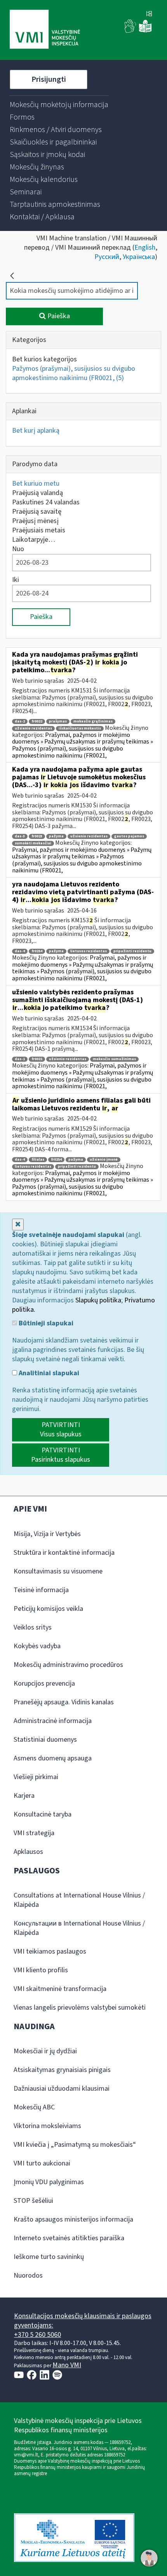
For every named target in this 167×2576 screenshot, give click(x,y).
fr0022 (37, 722)
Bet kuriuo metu (36, 484)
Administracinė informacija (53, 1721)
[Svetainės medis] (149, 14)
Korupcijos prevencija (44, 1684)
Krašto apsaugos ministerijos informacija (73, 2219)
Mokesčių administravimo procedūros (68, 1665)
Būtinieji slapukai (45, 1323)
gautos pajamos (129, 836)
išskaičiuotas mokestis (80, 729)
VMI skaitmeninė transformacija (60, 1989)
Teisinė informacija (41, 1590)
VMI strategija (34, 1833)
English (145, 248)
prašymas (58, 722)
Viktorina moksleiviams (47, 2126)
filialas (38, 1160)
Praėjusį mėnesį (35, 521)
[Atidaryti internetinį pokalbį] (149, 2558)
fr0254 (37, 951)
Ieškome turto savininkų (49, 2257)
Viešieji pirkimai (36, 1777)
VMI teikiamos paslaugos (50, 1951)
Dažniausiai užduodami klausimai (62, 2089)
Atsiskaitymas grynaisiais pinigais (62, 2070)
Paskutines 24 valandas (46, 502)
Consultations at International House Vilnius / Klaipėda (79, 1900)
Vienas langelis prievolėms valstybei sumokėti (80, 2008)
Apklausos (28, 1852)
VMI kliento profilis (41, 1970)
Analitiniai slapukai (48, 1373)
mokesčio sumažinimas (114, 1059)
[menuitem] (59, 105)
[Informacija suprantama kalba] (145, 31)
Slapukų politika (98, 1300)
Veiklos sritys (33, 1627)
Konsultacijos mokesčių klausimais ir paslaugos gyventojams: (83, 2321)
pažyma (56, 836)
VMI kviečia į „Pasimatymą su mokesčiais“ (75, 2145)
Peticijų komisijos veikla (48, 1609)
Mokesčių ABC (34, 2107)
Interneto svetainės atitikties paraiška (69, 2238)
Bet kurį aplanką (36, 431)
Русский (107, 257)
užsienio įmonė (104, 1160)
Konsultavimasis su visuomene (58, 1571)
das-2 (20, 722)
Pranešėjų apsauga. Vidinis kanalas (64, 1702)
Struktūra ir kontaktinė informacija (64, 1553)
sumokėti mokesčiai (33, 843)
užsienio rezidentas (33, 729)
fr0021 (37, 1059)
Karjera (24, 1796)
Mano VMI (67, 2365)
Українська (139, 257)
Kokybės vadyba (37, 1646)
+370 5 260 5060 (37, 2335)
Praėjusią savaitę (37, 512)
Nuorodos (28, 2276)
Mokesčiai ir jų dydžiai (45, 2051)
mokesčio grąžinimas (93, 722)
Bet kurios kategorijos (44, 359)
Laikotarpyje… (34, 540)
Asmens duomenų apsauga (53, 1758)
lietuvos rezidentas (89, 951)
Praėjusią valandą (37, 493)
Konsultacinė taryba (43, 1814)
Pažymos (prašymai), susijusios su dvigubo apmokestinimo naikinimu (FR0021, (74, 373)
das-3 (20, 836)
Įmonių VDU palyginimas (49, 2182)
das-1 (20, 1059)
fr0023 (37, 836)
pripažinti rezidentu (132, 951)
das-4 (20, 951)
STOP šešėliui (33, 2201)
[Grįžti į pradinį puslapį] (12, 276)
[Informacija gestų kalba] (130, 31)
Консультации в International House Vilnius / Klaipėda (79, 1928)
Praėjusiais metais (39, 530)
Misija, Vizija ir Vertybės (47, 1534)
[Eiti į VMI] (45, 30)
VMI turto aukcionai (42, 2163)
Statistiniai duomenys (45, 1740)
